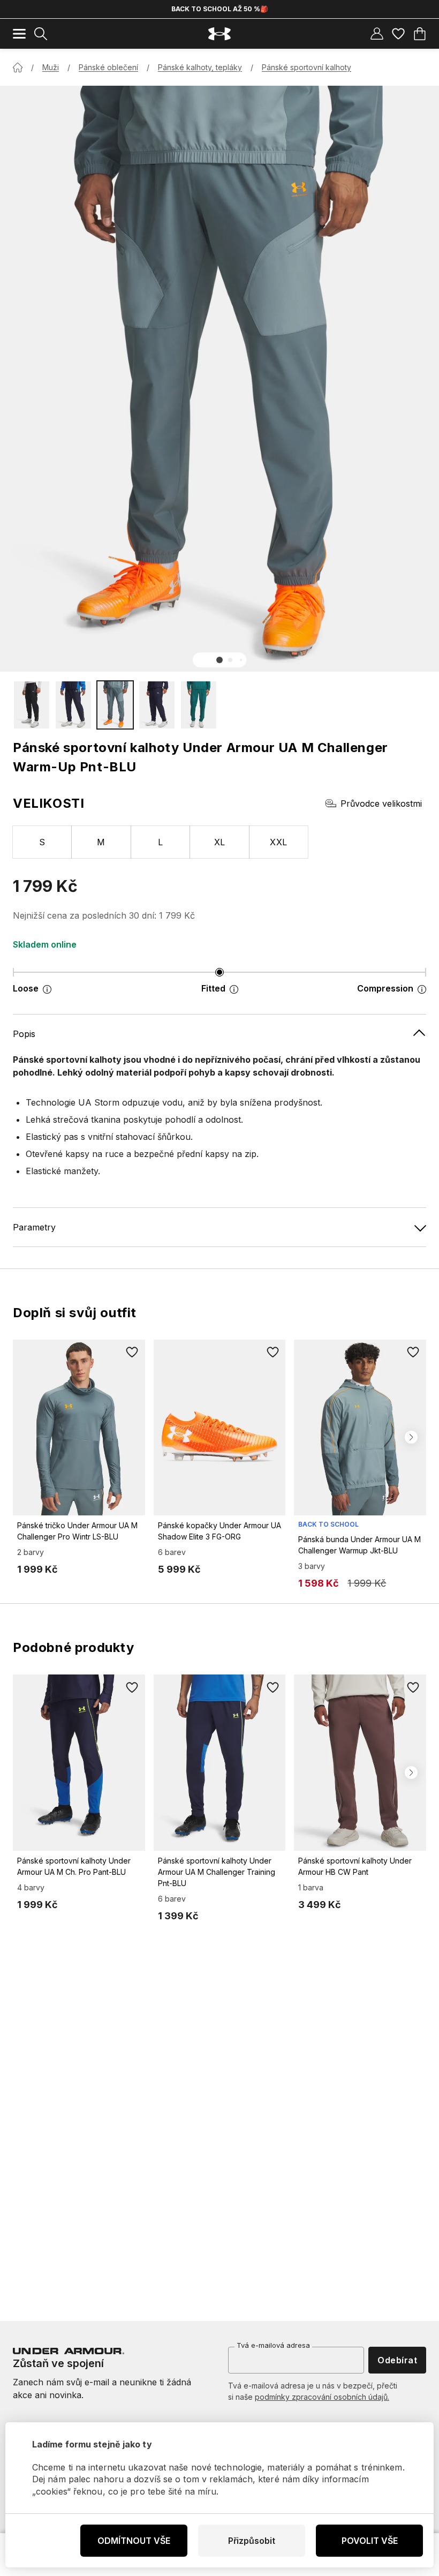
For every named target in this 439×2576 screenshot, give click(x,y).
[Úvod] (18, 67)
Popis (24, 1034)
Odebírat (397, 2360)
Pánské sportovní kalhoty (306, 67)
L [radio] (160, 842)
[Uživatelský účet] (377, 34)
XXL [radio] (278, 842)
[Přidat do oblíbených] (132, 1353)
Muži (51, 67)
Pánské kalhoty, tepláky (200, 67)
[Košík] (420, 34)
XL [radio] (220, 842)
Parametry (34, 1227)
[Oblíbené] (398, 34)
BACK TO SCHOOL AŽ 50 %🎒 (220, 9)
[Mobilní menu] (19, 34)
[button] (219, 660)
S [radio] (42, 842)
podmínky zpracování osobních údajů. (322, 2397)
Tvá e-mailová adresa (273, 2345)
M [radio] (101, 842)
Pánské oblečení (108, 67)
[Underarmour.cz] (219, 34)
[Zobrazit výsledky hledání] (41, 34)
